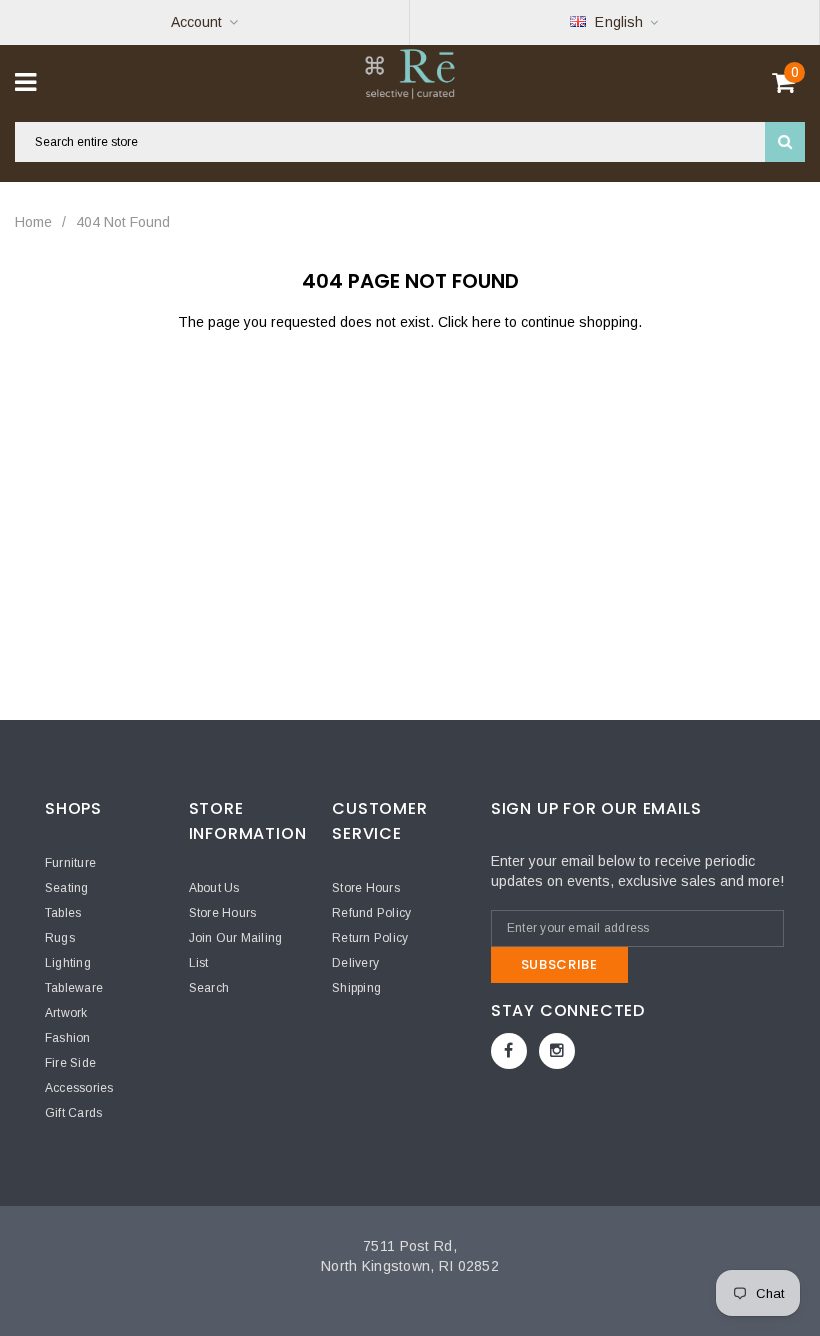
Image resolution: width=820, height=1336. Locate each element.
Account (196, 22)
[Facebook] (509, 1051)
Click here (471, 322)
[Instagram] (557, 1051)
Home (33, 222)
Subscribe (559, 964)
